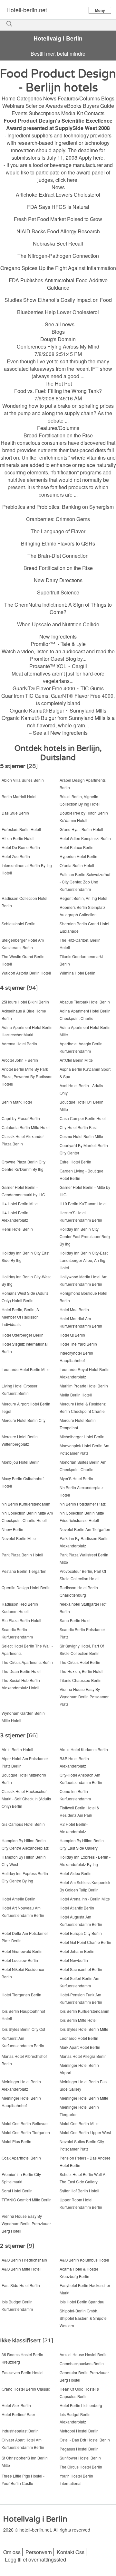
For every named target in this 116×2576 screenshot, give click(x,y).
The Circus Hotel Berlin (80, 1662)
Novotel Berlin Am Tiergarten (85, 1529)
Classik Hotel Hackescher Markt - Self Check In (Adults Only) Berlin (26, 1799)
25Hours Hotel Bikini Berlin (25, 1002)
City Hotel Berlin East (78, 1127)
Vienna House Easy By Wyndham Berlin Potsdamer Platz (84, 1697)
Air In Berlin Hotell (17, 1749)
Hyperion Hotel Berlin (78, 856)
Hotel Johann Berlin (77, 1951)
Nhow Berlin (12, 1529)
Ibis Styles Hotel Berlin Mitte (84, 2029)
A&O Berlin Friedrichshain (24, 2260)
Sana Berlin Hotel (75, 1620)
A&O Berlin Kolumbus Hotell (84, 2260)
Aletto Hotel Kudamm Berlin (84, 1749)
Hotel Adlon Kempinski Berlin (85, 838)
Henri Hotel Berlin (17, 1229)
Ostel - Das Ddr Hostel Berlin (85, 2440)
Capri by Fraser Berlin (21, 1118)
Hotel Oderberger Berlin (23, 1335)
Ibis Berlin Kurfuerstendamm (84, 2011)
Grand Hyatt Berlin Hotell (81, 829)
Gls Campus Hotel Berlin (23, 1824)
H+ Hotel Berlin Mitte (20, 1204)
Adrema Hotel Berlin (19, 1044)
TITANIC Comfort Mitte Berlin (27, 2200)
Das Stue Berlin (15, 813)
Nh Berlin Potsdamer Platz (83, 1504)
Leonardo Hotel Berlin (79, 2038)
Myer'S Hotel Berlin (76, 1478)
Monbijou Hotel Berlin (21, 1462)
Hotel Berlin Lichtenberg (81, 2405)
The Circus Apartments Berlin (27, 1662)
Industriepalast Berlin (20, 2431)
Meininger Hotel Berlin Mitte (84, 2098)
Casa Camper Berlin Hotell (83, 1118)
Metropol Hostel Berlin (79, 2431)
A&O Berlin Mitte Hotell (22, 2269)
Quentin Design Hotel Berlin (26, 1587)
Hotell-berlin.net (27, 10)
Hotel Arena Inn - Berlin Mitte (85, 1899)
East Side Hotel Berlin (21, 2285)
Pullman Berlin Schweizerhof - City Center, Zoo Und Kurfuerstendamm (85, 882)
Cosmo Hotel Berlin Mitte (81, 1136)
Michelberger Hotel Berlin (82, 1437)
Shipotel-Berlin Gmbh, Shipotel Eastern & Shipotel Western (84, 2318)
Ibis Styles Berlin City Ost (23, 2029)
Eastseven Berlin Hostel (23, 2372)
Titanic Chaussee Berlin (81, 1680)
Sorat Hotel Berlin (17, 2191)
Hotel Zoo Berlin (16, 856)
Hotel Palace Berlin (77, 847)
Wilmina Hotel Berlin (77, 973)
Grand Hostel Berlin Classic (26, 2389)
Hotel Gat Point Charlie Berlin (85, 1942)
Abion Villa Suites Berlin (23, 780)
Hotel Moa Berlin (74, 1309)
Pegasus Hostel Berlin (79, 2449)
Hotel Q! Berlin (72, 1335)
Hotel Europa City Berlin (81, 1933)
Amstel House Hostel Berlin (84, 2354)
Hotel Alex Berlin (16, 2405)
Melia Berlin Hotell (76, 1395)
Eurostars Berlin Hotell (21, 829)
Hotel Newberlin (74, 1960)
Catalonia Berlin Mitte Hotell (26, 1127)
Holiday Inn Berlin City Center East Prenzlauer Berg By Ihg (85, 1236)
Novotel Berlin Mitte (19, 1538)
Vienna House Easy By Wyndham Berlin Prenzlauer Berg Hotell (26, 2223)
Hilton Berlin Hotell (18, 838)
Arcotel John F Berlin (20, 1060)
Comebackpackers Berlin (82, 2363)
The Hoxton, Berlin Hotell (82, 1671)
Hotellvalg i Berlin (58, 38)
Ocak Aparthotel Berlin (21, 2158)
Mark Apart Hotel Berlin (80, 2047)
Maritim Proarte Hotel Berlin (84, 1386)
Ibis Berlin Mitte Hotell (79, 2020)
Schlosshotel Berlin (19, 924)
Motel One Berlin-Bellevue (25, 2123)
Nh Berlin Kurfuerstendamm (26, 1504)
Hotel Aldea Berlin (76, 1873)
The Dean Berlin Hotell (22, 1671)
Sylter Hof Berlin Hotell (79, 2191)
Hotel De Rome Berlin (21, 847)
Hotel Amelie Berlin (19, 1899)
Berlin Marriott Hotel (19, 796)
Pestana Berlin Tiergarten (24, 1571)
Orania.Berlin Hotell (77, 865)
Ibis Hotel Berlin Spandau (82, 2302)
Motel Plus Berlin (16, 2141)
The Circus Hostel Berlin (81, 2467)
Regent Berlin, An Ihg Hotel (83, 898)
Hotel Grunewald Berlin (22, 1951)
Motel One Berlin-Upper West (85, 2132)
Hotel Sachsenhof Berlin (81, 1969)
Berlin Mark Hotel (17, 1102)
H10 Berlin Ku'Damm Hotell (84, 1204)
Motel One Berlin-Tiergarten (26, 2132)
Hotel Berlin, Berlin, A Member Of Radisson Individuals (20, 1317)
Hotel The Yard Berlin (78, 1344)
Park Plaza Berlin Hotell (22, 1555)
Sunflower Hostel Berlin (80, 2458)
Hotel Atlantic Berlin (77, 1908)
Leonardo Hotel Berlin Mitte (26, 1369)
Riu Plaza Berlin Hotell (21, 1620)
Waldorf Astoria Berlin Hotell (26, 973)
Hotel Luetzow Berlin (20, 1960)
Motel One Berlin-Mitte (79, 2123)
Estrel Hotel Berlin (75, 1162)
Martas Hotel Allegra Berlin (83, 2056)
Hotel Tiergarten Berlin (21, 1995)
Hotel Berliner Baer (18, 2414)
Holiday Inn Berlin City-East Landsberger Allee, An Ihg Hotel (84, 1260)
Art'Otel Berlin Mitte (76, 1060)
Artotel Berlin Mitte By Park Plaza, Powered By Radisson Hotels (27, 1076)
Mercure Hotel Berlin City (24, 1420)
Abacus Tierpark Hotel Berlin (85, 1002)
